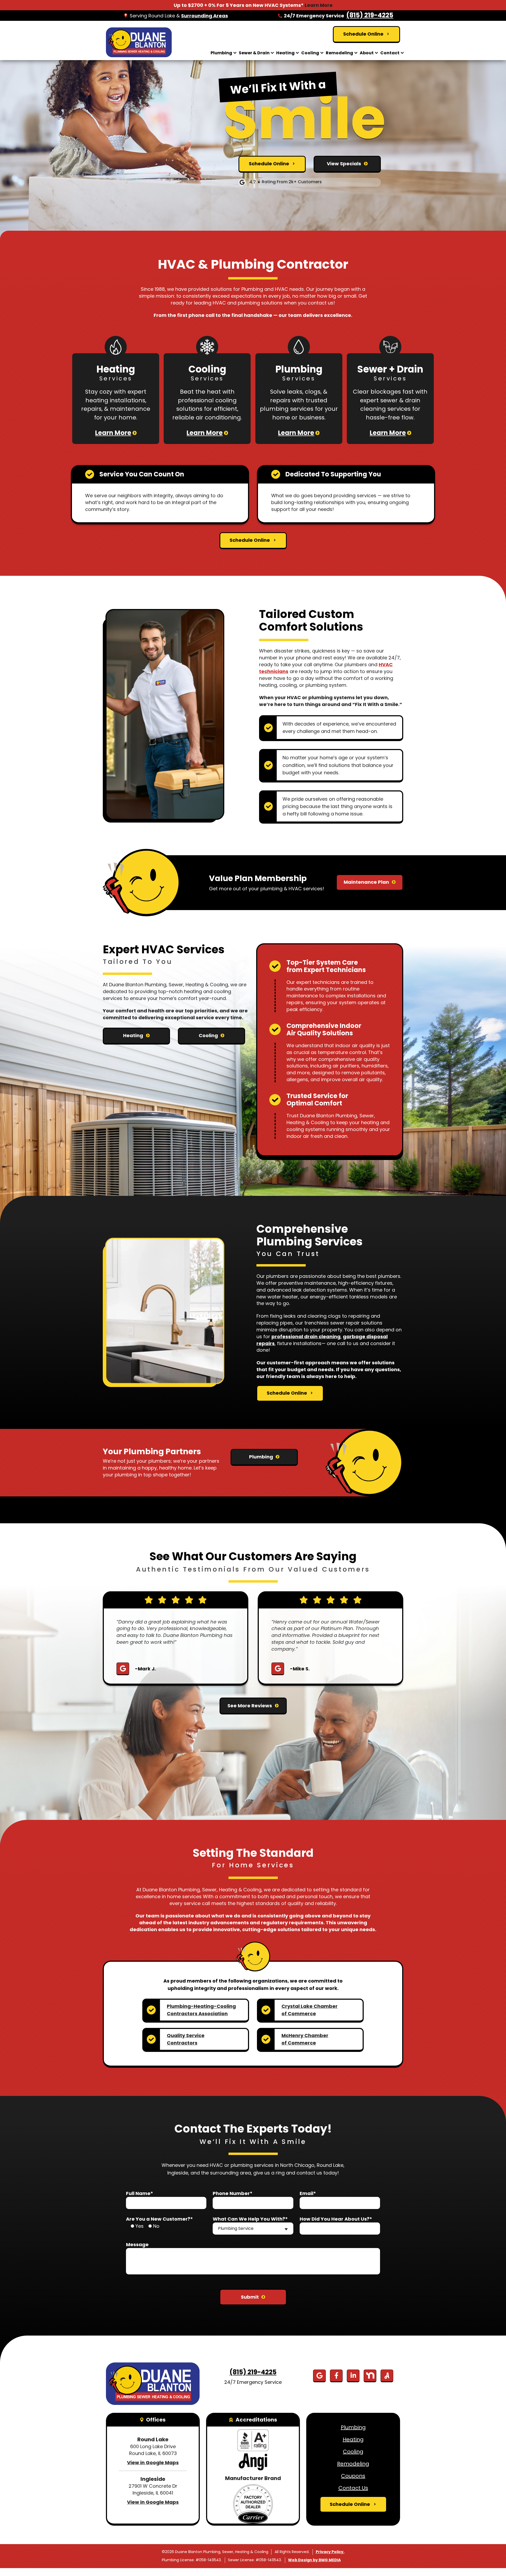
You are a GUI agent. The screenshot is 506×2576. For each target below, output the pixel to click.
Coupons (353, 2476)
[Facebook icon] (336, 2376)
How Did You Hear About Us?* (336, 2219)
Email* (308, 2193)
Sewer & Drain (254, 53)
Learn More (319, 5)
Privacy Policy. (330, 2552)
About (367, 53)
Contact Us (353, 2488)
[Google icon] (319, 2376)
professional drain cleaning (306, 1337)
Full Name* (140, 2193)
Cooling (310, 53)
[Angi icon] (387, 2376)
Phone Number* (233, 2193)
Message (137, 2244)
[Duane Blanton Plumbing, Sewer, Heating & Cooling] (139, 42)
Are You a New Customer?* (159, 2219)
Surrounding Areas (205, 16)
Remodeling (339, 53)
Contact (390, 53)
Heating (285, 53)
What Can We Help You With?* (250, 2219)
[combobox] (253, 2229)
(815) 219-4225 (370, 15)
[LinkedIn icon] (353, 2376)
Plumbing (221, 53)
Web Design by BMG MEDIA (314, 2560)
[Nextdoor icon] (370, 2376)
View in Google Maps (153, 2463)
